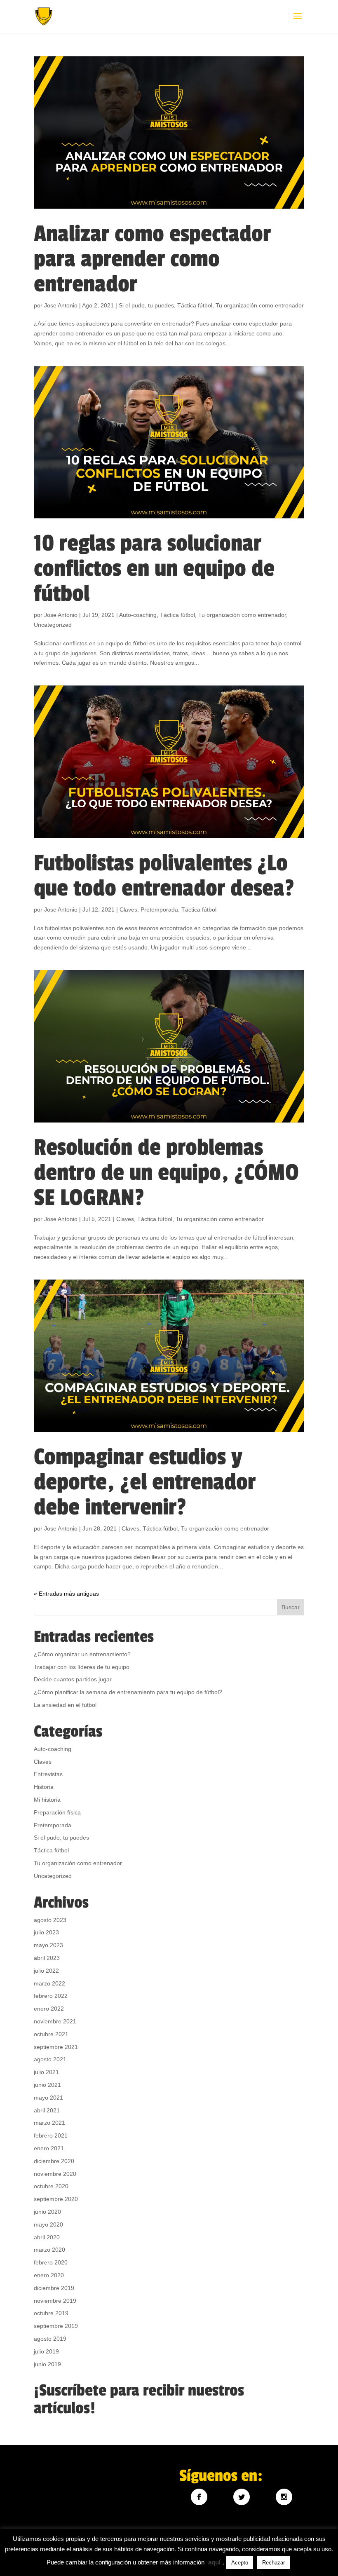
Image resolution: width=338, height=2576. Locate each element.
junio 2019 (47, 2364)
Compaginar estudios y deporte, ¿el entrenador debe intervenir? (145, 1482)
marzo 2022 (49, 1983)
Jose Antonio (61, 305)
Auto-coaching (138, 615)
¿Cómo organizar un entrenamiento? (82, 1654)
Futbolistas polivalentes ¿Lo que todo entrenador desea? (164, 876)
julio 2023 (46, 1932)
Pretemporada (159, 909)
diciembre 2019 (54, 2288)
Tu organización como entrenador (260, 305)
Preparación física (57, 1812)
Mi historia (47, 1800)
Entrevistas (48, 1774)
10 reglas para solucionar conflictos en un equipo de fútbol (154, 568)
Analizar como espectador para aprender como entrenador (152, 259)
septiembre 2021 (56, 2047)
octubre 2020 (51, 2186)
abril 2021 (47, 2110)
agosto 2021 (50, 2059)
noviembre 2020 (55, 2174)
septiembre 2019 (56, 2326)
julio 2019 (46, 2351)
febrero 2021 (51, 2135)
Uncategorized (53, 625)
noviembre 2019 (55, 2301)
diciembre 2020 (54, 2161)
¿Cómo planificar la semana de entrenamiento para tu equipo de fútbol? (128, 1692)
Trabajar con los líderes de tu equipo (82, 1667)
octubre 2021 (51, 2034)
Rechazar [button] (273, 2563)
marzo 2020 (49, 2250)
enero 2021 (49, 2148)
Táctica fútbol (195, 305)
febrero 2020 (51, 2262)
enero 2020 (49, 2275)
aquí (214, 2562)
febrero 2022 (51, 1996)
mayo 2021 (48, 2098)
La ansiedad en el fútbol (65, 1705)
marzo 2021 (49, 2123)
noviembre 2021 (55, 2021)
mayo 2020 (48, 2224)
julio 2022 (46, 1971)
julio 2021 (46, 2072)
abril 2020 (47, 2237)
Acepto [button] (240, 2563)
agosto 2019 (50, 2339)
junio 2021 (47, 2085)
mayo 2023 (48, 1945)
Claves (128, 909)
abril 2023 (47, 1958)
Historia (44, 1787)
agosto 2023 (50, 1920)
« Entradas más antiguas (66, 1594)
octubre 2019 (51, 2313)
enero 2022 (49, 2009)
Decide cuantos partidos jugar (73, 1679)
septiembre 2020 (56, 2199)
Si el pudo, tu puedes (146, 305)
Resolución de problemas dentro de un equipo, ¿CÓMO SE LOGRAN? (166, 1173)
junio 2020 (47, 2212)
